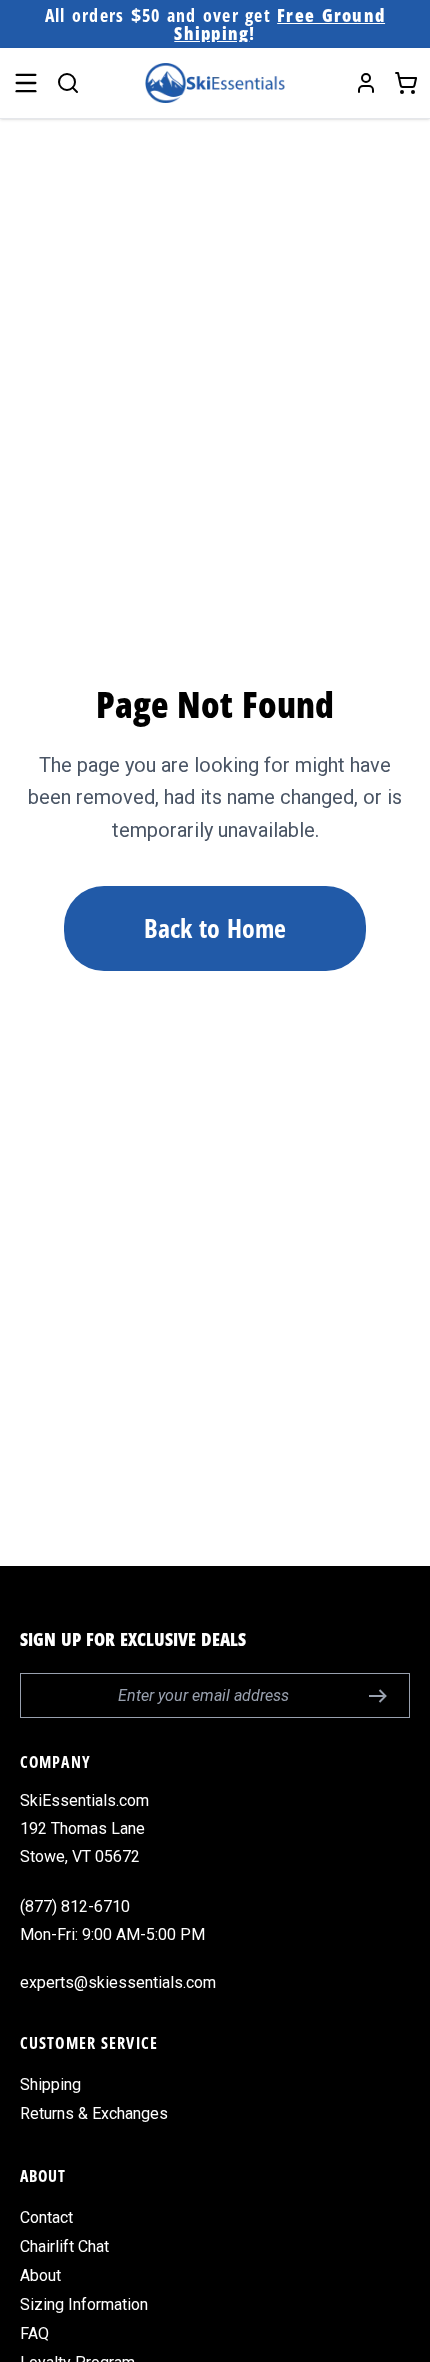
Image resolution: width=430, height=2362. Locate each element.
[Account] (366, 83)
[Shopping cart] (406, 83)
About (40, 2275)
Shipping (50, 2084)
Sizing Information (84, 2304)
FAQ (34, 2333)
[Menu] (26, 83)
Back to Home (215, 928)
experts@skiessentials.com (118, 1982)
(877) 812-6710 (75, 1906)
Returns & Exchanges (94, 2113)
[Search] (68, 83)
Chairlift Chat (64, 2246)
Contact (46, 2217)
